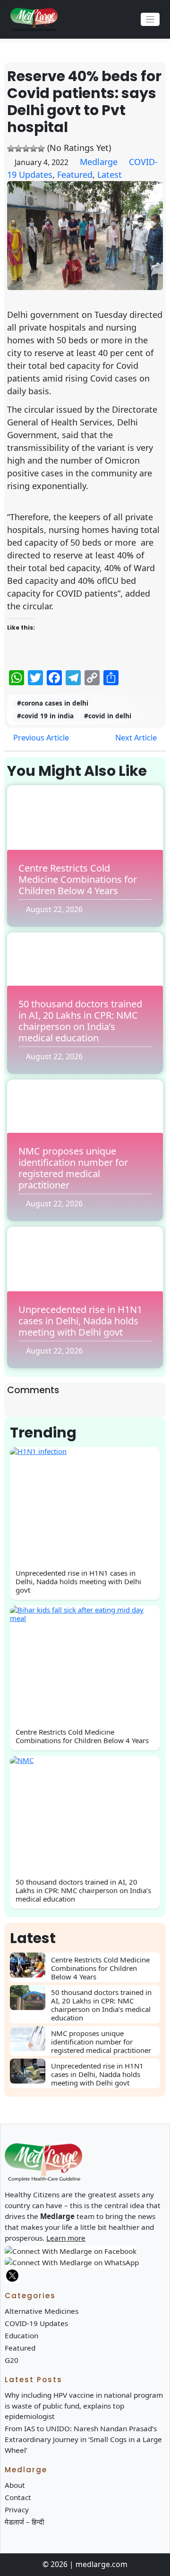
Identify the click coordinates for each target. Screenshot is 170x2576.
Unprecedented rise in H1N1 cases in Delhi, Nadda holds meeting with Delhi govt (80, 1321)
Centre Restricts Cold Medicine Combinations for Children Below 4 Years (78, 879)
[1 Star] (11, 149)
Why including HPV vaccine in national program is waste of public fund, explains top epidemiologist (84, 2406)
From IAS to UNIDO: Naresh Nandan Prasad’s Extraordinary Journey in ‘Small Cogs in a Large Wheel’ (83, 2439)
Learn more (66, 2238)
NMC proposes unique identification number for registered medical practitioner (73, 1168)
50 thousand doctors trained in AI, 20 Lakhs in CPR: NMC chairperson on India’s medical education (80, 1021)
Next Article (137, 738)
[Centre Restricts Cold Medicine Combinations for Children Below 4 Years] (30, 1965)
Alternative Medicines (42, 2311)
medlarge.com (102, 2564)
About (15, 2485)
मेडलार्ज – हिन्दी (24, 2522)
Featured (75, 175)
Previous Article (40, 738)
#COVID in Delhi (108, 716)
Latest (110, 175)
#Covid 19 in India (45, 716)
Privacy (17, 2510)
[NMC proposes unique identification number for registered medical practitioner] (30, 2039)
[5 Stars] (41, 149)
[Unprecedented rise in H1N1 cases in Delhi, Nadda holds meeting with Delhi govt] (30, 2071)
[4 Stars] (34, 149)
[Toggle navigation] (150, 20)
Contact (18, 2497)
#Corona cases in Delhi (53, 703)
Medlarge (99, 162)
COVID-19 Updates (36, 2323)
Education (21, 2335)
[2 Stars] (18, 149)
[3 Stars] (26, 149)
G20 (12, 2360)
